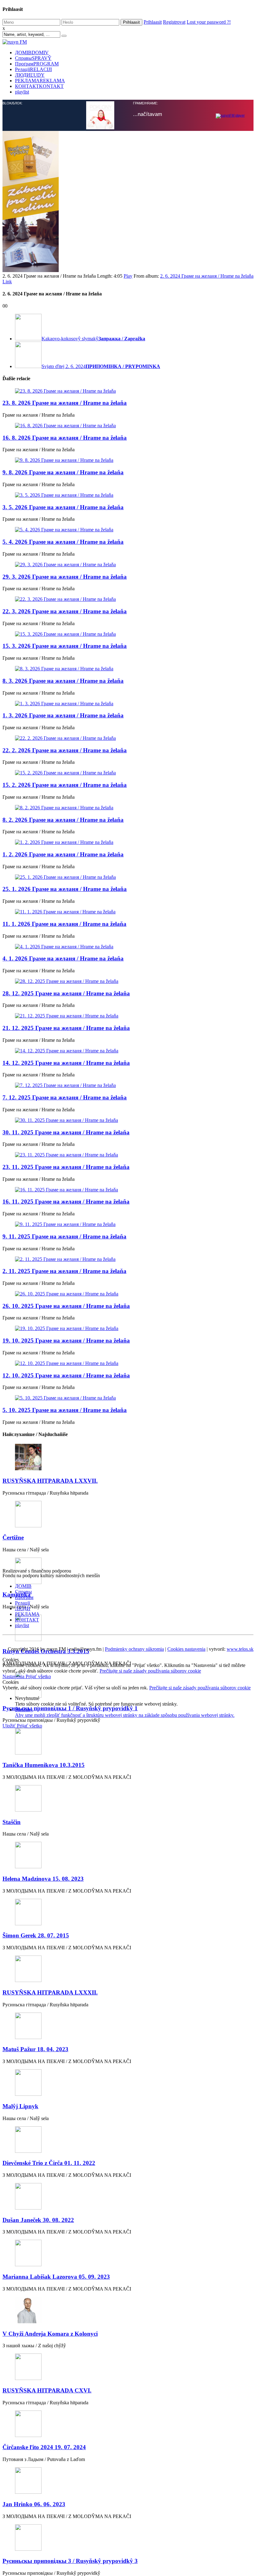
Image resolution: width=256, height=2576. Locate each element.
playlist (22, 92)
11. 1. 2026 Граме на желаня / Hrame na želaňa (64, 788)
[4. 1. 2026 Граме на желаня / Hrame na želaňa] (128, 811)
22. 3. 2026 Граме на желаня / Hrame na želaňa (65, 475)
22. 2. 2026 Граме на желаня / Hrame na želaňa (65, 614)
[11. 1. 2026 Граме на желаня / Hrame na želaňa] (128, 776)
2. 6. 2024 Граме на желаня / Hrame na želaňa (207, 140)
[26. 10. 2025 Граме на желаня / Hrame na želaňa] (128, 1158)
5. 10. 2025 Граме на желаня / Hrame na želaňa (65, 1274)
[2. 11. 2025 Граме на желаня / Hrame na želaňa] (128, 1123)
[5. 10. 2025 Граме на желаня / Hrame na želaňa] (128, 1262)
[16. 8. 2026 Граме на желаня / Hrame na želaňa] (128, 290)
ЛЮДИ (30, 75)
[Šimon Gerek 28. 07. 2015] (128, 1776)
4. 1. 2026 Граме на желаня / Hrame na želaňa (63, 822)
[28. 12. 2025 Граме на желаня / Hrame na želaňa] (128, 845)
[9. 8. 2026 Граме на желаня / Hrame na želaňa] (128, 324)
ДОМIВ (32, 53)
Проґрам (37, 64)
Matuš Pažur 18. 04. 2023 (35, 1913)
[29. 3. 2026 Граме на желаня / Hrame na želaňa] (128, 429)
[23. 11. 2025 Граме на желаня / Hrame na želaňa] (128, 1019)
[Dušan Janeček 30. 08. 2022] (128, 2061)
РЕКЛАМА (40, 81)
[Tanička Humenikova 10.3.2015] (128, 1606)
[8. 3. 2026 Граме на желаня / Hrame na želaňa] (128, 533)
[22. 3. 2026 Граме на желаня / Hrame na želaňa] (128, 463)
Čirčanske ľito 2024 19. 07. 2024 (44, 2311)
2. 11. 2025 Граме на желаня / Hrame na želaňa (64, 1135)
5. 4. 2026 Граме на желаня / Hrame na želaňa (63, 406)
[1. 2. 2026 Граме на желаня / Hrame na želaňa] (128, 706)
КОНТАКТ (39, 86)
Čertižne (13, 1401)
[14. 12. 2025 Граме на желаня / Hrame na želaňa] (128, 915)
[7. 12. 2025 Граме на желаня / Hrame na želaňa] (128, 949)
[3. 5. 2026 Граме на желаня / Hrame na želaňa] (128, 359)
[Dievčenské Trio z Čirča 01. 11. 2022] (128, 2004)
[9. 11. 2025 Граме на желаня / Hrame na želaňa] (128, 1088)
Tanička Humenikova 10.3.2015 (44, 1629)
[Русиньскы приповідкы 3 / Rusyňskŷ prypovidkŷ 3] (128, 2402)
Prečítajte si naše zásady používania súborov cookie (150, 1535)
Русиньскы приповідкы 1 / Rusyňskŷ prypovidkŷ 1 (70, 1572)
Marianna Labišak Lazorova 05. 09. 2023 (56, 2140)
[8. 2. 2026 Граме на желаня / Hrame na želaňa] (128, 672)
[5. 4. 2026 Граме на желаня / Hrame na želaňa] (128, 394)
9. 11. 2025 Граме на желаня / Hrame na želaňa (64, 1100)
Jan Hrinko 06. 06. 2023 (34, 2368)
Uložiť (10, 1590)
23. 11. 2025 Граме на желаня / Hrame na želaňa (66, 1031)
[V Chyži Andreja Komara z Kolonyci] (128, 2174)
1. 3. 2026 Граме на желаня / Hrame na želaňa (63, 579)
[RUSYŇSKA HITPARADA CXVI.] (128, 2231)
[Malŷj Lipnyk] (128, 1947)
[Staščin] (128, 1663)
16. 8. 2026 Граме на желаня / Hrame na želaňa (65, 302)
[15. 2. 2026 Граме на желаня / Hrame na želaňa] (128, 637)
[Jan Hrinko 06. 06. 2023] (128, 2345)
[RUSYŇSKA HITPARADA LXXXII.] (128, 1833)
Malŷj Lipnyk (20, 1970)
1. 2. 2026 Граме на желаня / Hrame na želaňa (63, 718)
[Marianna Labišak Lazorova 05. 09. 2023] (128, 2117)
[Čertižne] (128, 1379)
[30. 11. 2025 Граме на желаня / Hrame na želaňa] (128, 984)
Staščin (12, 1686)
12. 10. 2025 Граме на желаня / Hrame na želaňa (66, 1239)
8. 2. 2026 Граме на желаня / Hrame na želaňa (63, 684)
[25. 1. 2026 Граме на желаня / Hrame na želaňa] (128, 741)
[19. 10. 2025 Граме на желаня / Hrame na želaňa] (128, 1192)
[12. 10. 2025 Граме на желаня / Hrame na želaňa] (128, 1227)
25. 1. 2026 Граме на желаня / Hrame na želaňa (65, 753)
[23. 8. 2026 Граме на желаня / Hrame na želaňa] (128, 255)
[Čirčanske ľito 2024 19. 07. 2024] (128, 2288)
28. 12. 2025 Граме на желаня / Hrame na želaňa (66, 857)
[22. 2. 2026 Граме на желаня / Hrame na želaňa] (128, 602)
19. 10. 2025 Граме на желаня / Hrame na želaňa (66, 1204)
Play (128, 140)
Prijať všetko (38, 1540)
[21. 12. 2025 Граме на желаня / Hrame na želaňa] (128, 880)
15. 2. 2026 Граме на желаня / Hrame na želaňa (65, 649)
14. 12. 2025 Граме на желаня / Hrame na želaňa (66, 927)
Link (7, 145)
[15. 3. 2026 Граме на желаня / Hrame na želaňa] (128, 498)
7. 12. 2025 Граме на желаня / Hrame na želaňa (65, 961)
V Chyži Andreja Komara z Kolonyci (50, 2198)
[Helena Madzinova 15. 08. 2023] (128, 1719)
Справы (33, 58)
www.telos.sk (240, 1513)
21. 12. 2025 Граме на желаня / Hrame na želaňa (66, 892)
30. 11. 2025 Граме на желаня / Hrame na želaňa (66, 996)
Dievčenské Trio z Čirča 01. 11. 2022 (49, 2027)
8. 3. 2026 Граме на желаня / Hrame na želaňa (63, 545)
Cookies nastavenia (186, 1513)
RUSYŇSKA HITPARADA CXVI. (47, 2254)
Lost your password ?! (209, 22)
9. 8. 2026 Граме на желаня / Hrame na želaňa (63, 336)
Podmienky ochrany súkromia (134, 1513)
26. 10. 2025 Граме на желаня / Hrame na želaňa (66, 1170)
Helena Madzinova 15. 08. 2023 (43, 1743)
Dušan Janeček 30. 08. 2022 (38, 2084)
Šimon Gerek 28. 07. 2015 (36, 1799)
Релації (33, 69)
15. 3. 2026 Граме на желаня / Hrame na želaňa (65, 510)
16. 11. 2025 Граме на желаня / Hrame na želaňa (66, 1065)
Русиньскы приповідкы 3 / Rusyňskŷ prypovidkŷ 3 (70, 2425)
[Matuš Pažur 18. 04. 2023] (128, 1890)
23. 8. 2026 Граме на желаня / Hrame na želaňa (65, 267)
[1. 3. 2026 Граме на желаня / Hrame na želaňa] (128, 567)
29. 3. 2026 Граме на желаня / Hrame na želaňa (65, 441)
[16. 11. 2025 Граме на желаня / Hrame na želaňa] (128, 1054)
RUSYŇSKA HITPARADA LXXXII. (50, 1856)
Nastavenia (14, 1540)
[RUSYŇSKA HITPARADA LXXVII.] (128, 1322)
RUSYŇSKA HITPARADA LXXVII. (50, 1345)
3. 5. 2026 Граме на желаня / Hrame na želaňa (63, 371)
